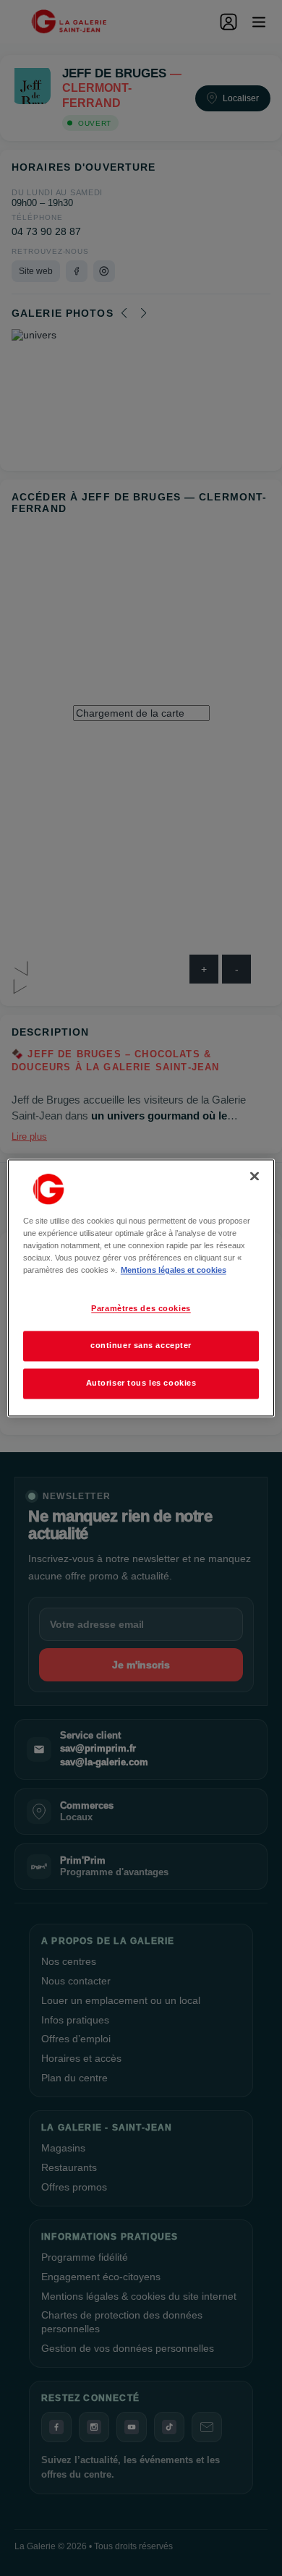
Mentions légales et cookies (174, 1271)
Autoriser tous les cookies (141, 1383)
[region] (141, 1288)
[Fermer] (255, 1176)
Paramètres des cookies (141, 1309)
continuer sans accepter (141, 1346)
